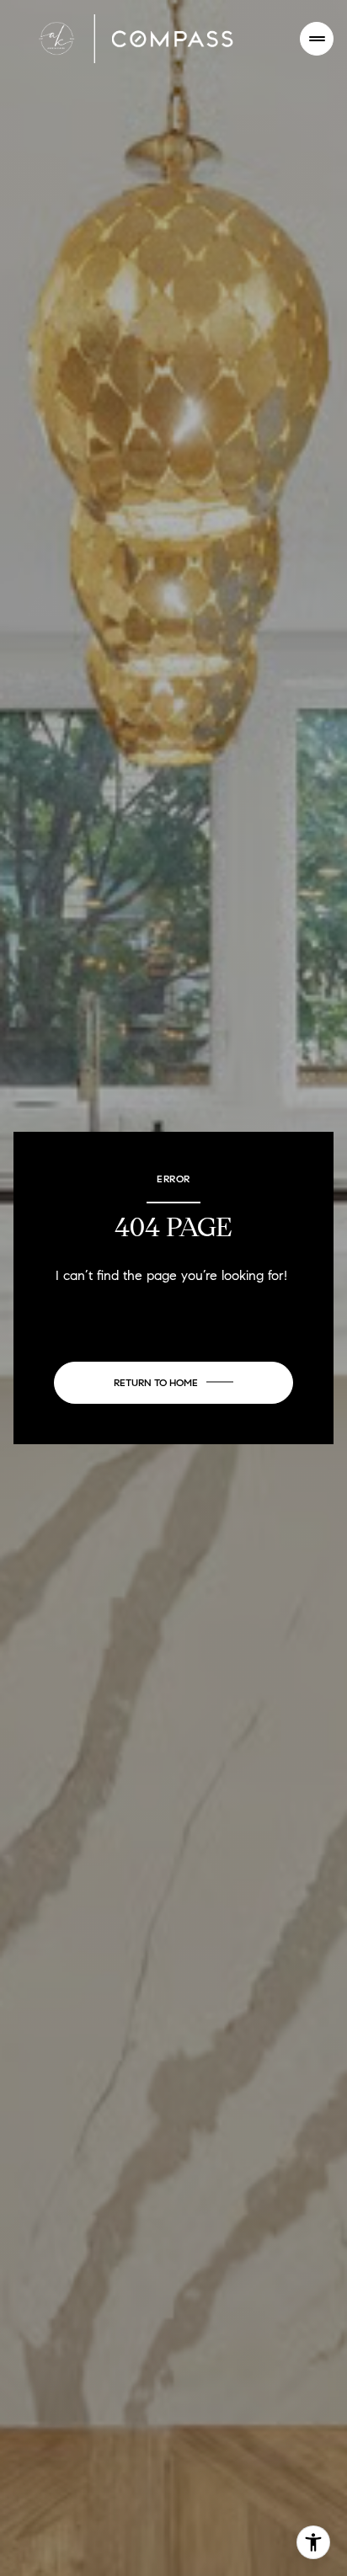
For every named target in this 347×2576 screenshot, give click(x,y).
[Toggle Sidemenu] (317, 39)
